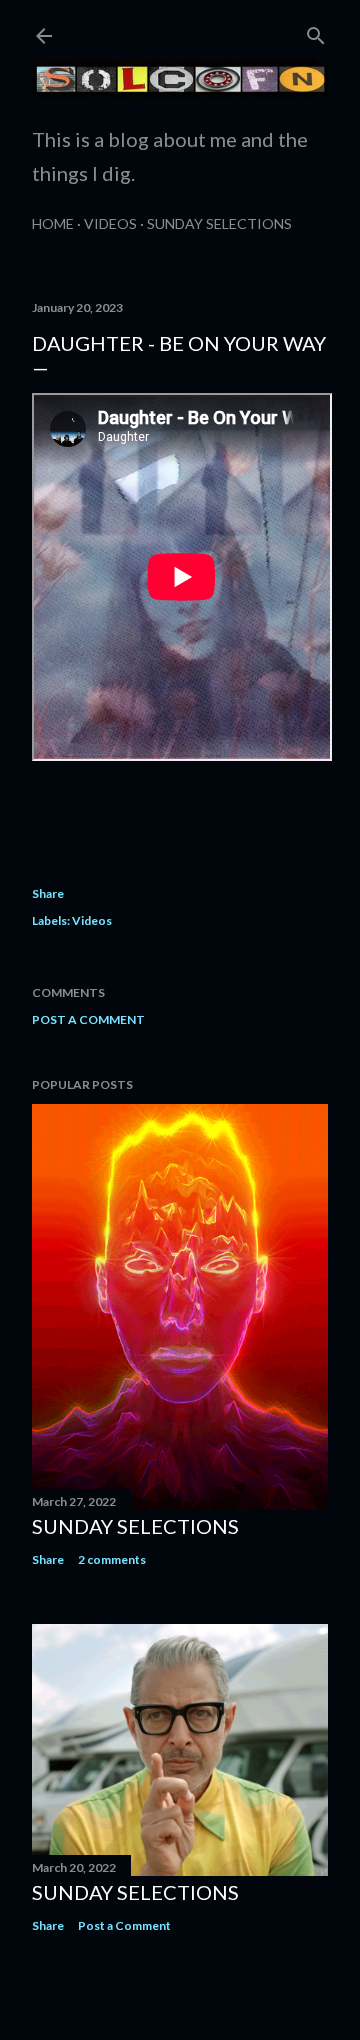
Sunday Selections (219, 223)
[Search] (316, 31)
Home (53, 223)
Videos (110, 223)
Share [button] (48, 893)
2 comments (112, 1559)
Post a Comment (88, 1019)
